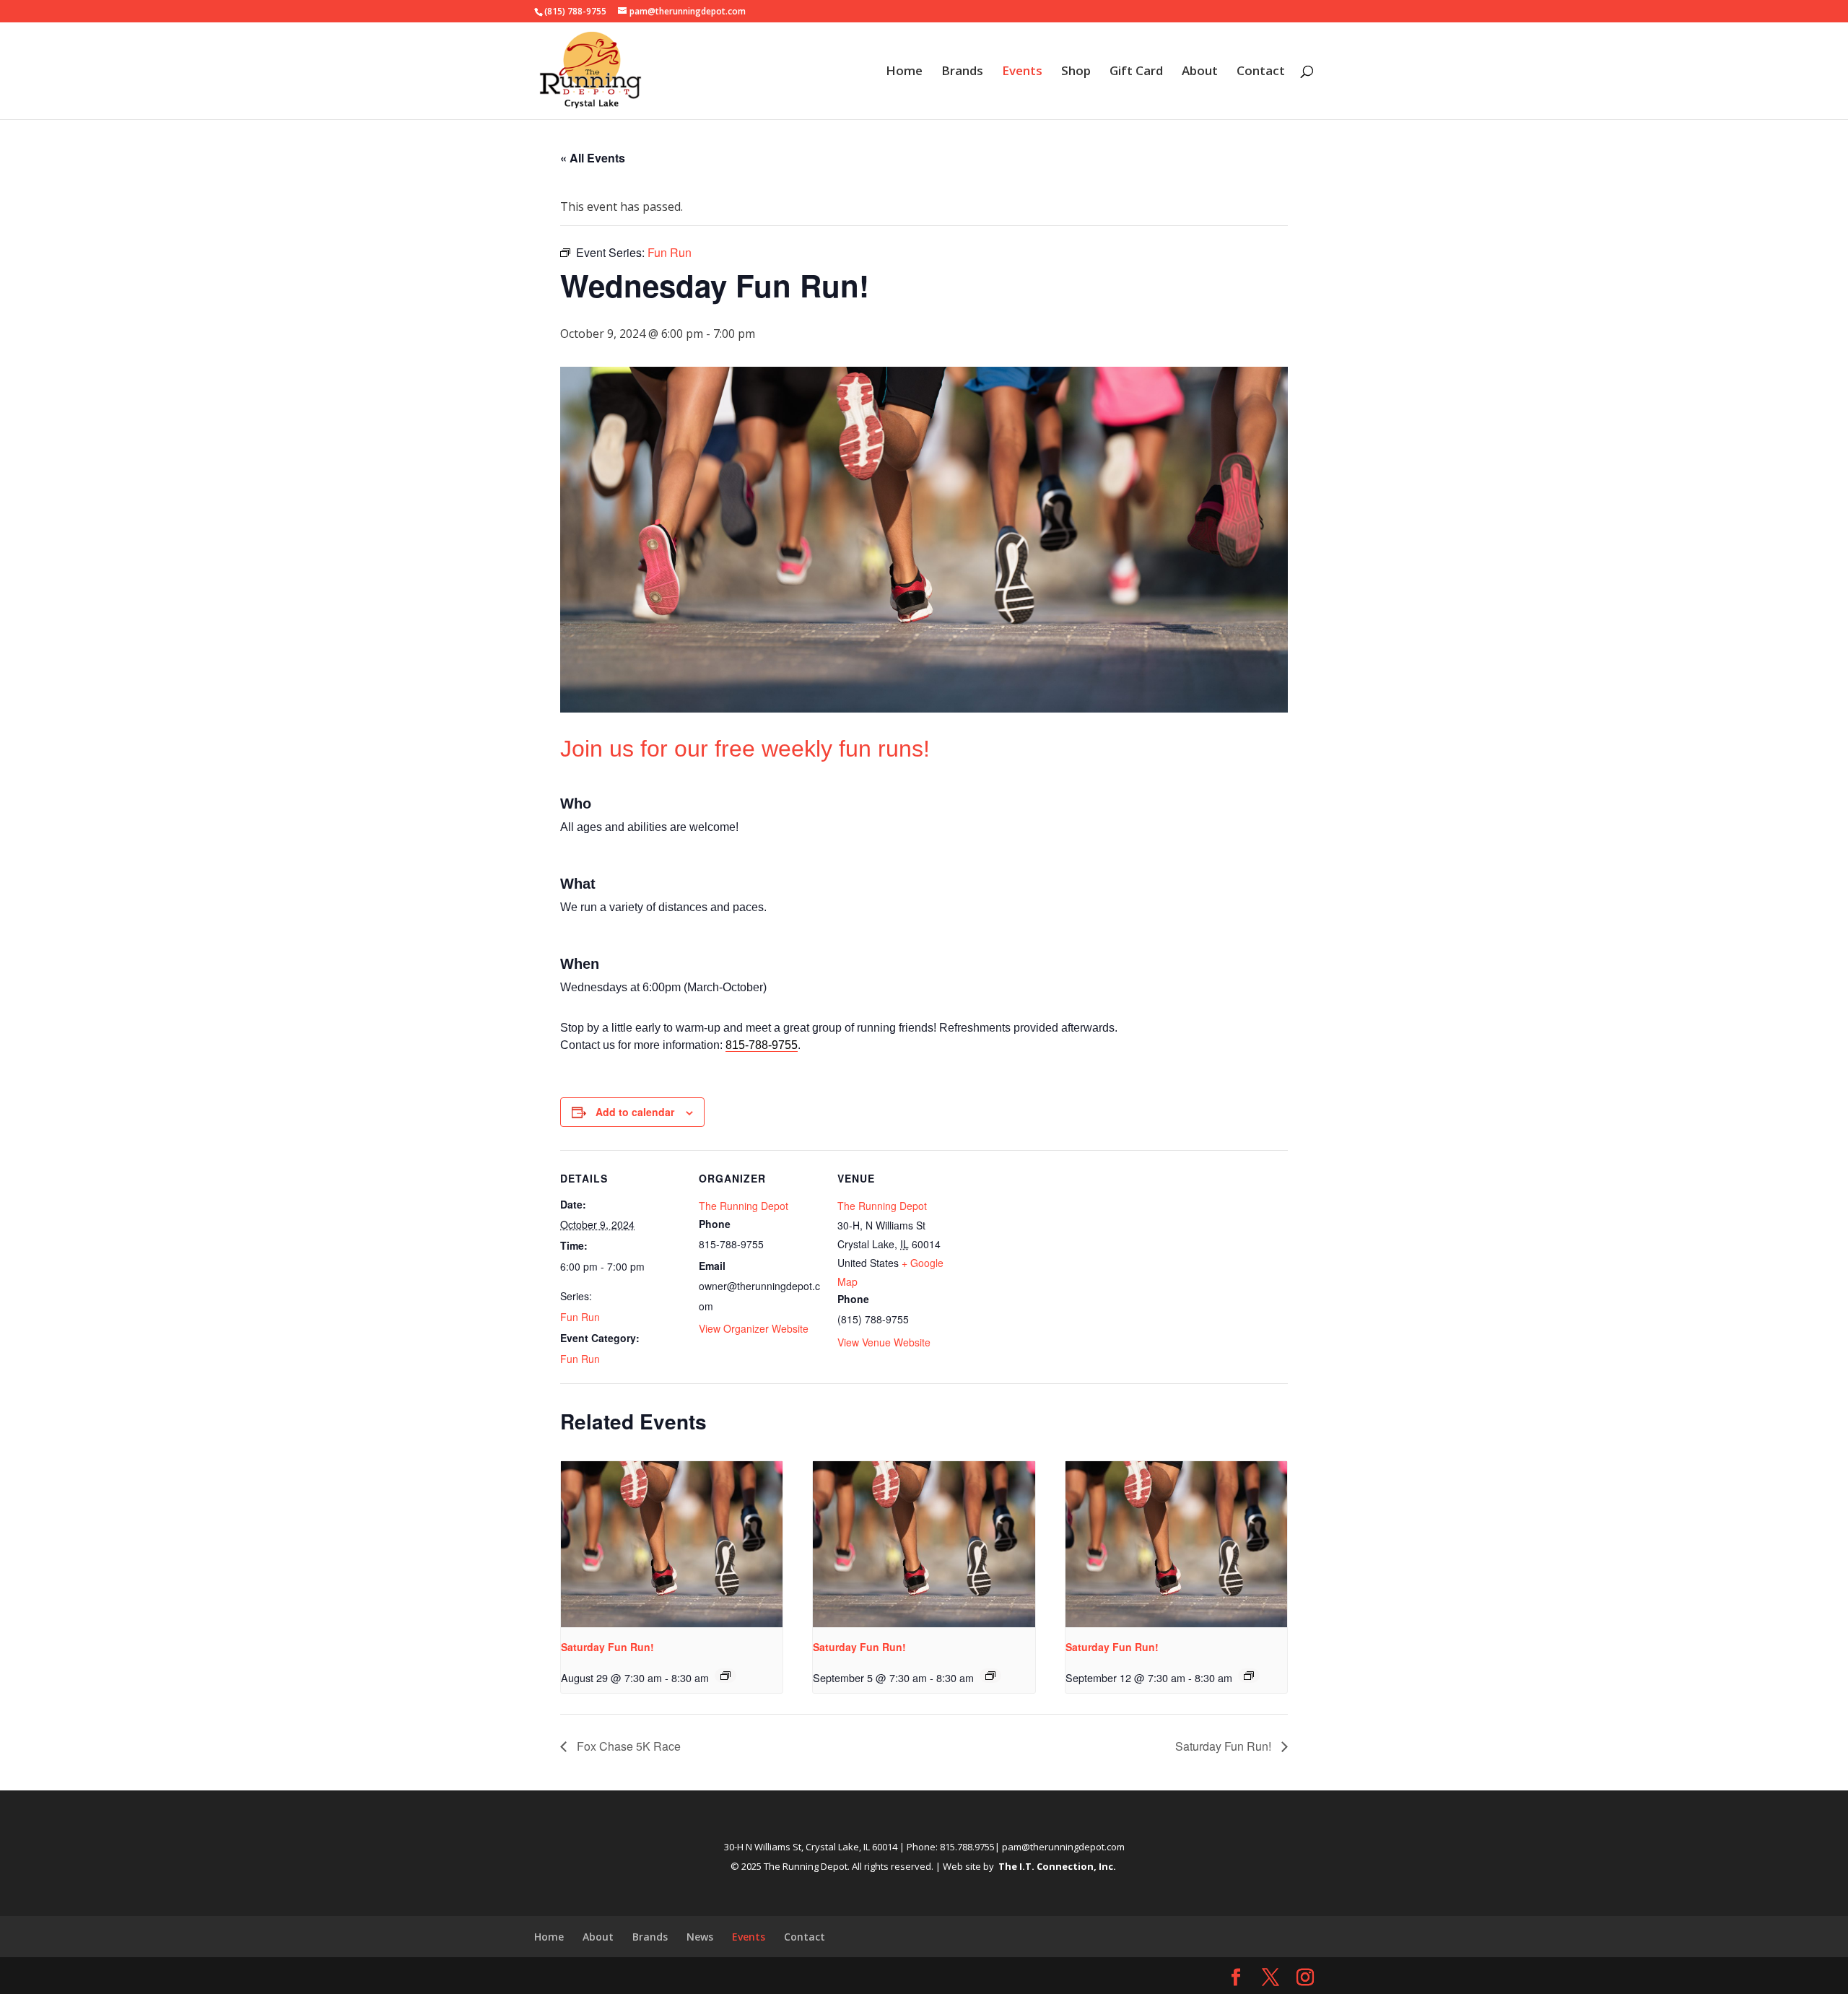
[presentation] (672, 1544)
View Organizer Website (754, 1328)
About (1200, 72)
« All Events (593, 158)
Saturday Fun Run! (607, 1647)
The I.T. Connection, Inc (1056, 1866)
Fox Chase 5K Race (627, 1746)
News (700, 1937)
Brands (962, 72)
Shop (1076, 72)
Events (1022, 72)
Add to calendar (635, 1112)
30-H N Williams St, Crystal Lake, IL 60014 (811, 1847)
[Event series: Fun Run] (725, 1676)
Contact (1261, 72)
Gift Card (1136, 72)
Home (904, 72)
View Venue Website (884, 1342)
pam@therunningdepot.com (1063, 1847)
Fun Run (580, 1317)
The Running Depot (744, 1206)
